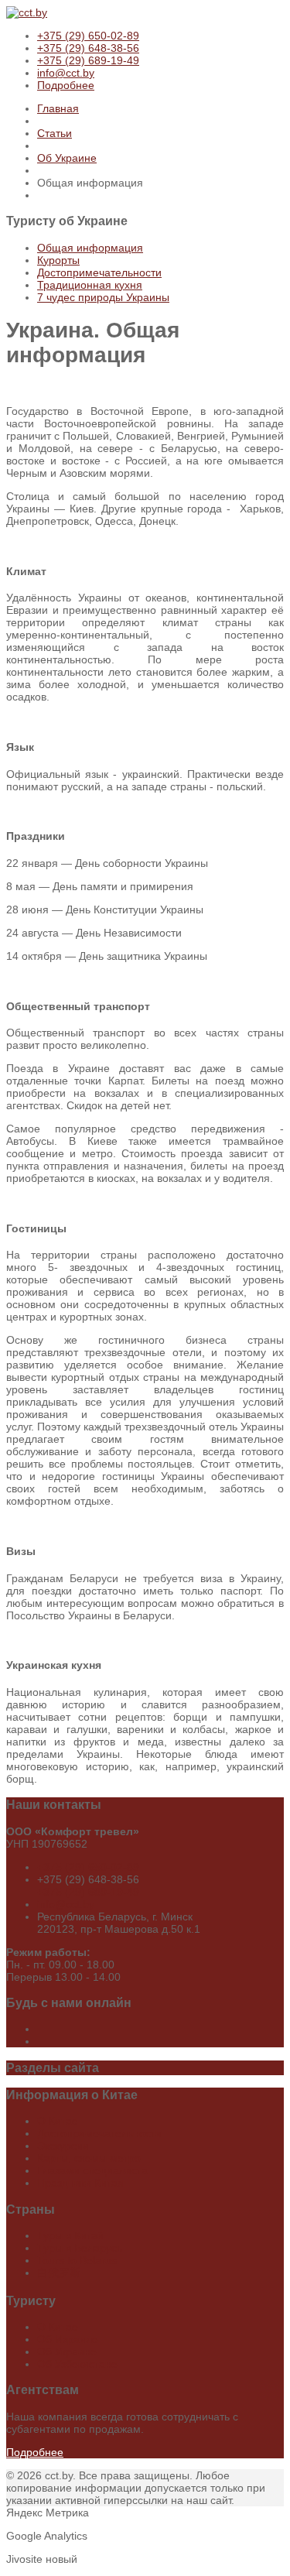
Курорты (58, 260)
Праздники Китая (80, 2183)
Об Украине (67, 158)
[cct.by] (27, 12)
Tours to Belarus (77, 2260)
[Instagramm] (39, 2041)
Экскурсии (63, 2146)
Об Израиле (68, 2339)
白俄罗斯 (59, 2273)
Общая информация (90, 248)
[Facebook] (39, 2029)
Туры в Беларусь (80, 2248)
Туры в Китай (70, 2235)
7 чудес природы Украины (103, 297)
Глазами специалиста (92, 2170)
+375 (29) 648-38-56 (88, 48)
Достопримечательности (99, 272)
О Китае (58, 2121)
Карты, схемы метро (89, 2158)
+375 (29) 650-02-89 (88, 36)
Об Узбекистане (77, 2364)
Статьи (55, 133)
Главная (58, 108)
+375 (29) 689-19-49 (88, 60)
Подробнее (66, 85)
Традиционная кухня (90, 285)
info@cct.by (66, 73)
